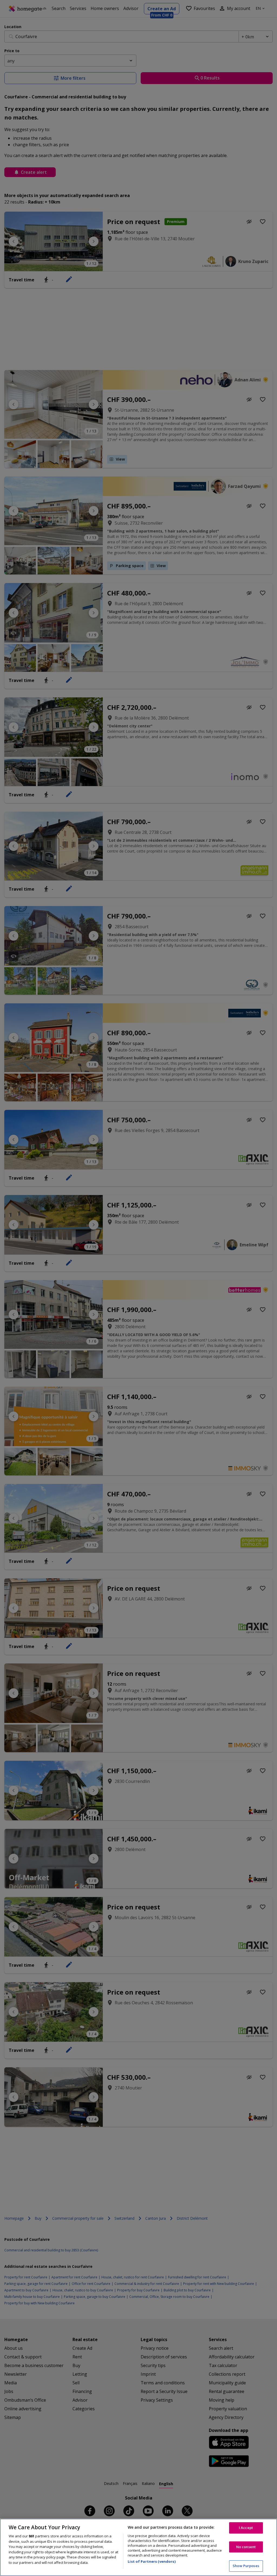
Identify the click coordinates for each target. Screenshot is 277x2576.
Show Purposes (246, 2566)
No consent (246, 2547)
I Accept (246, 2528)
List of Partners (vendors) (151, 2561)
